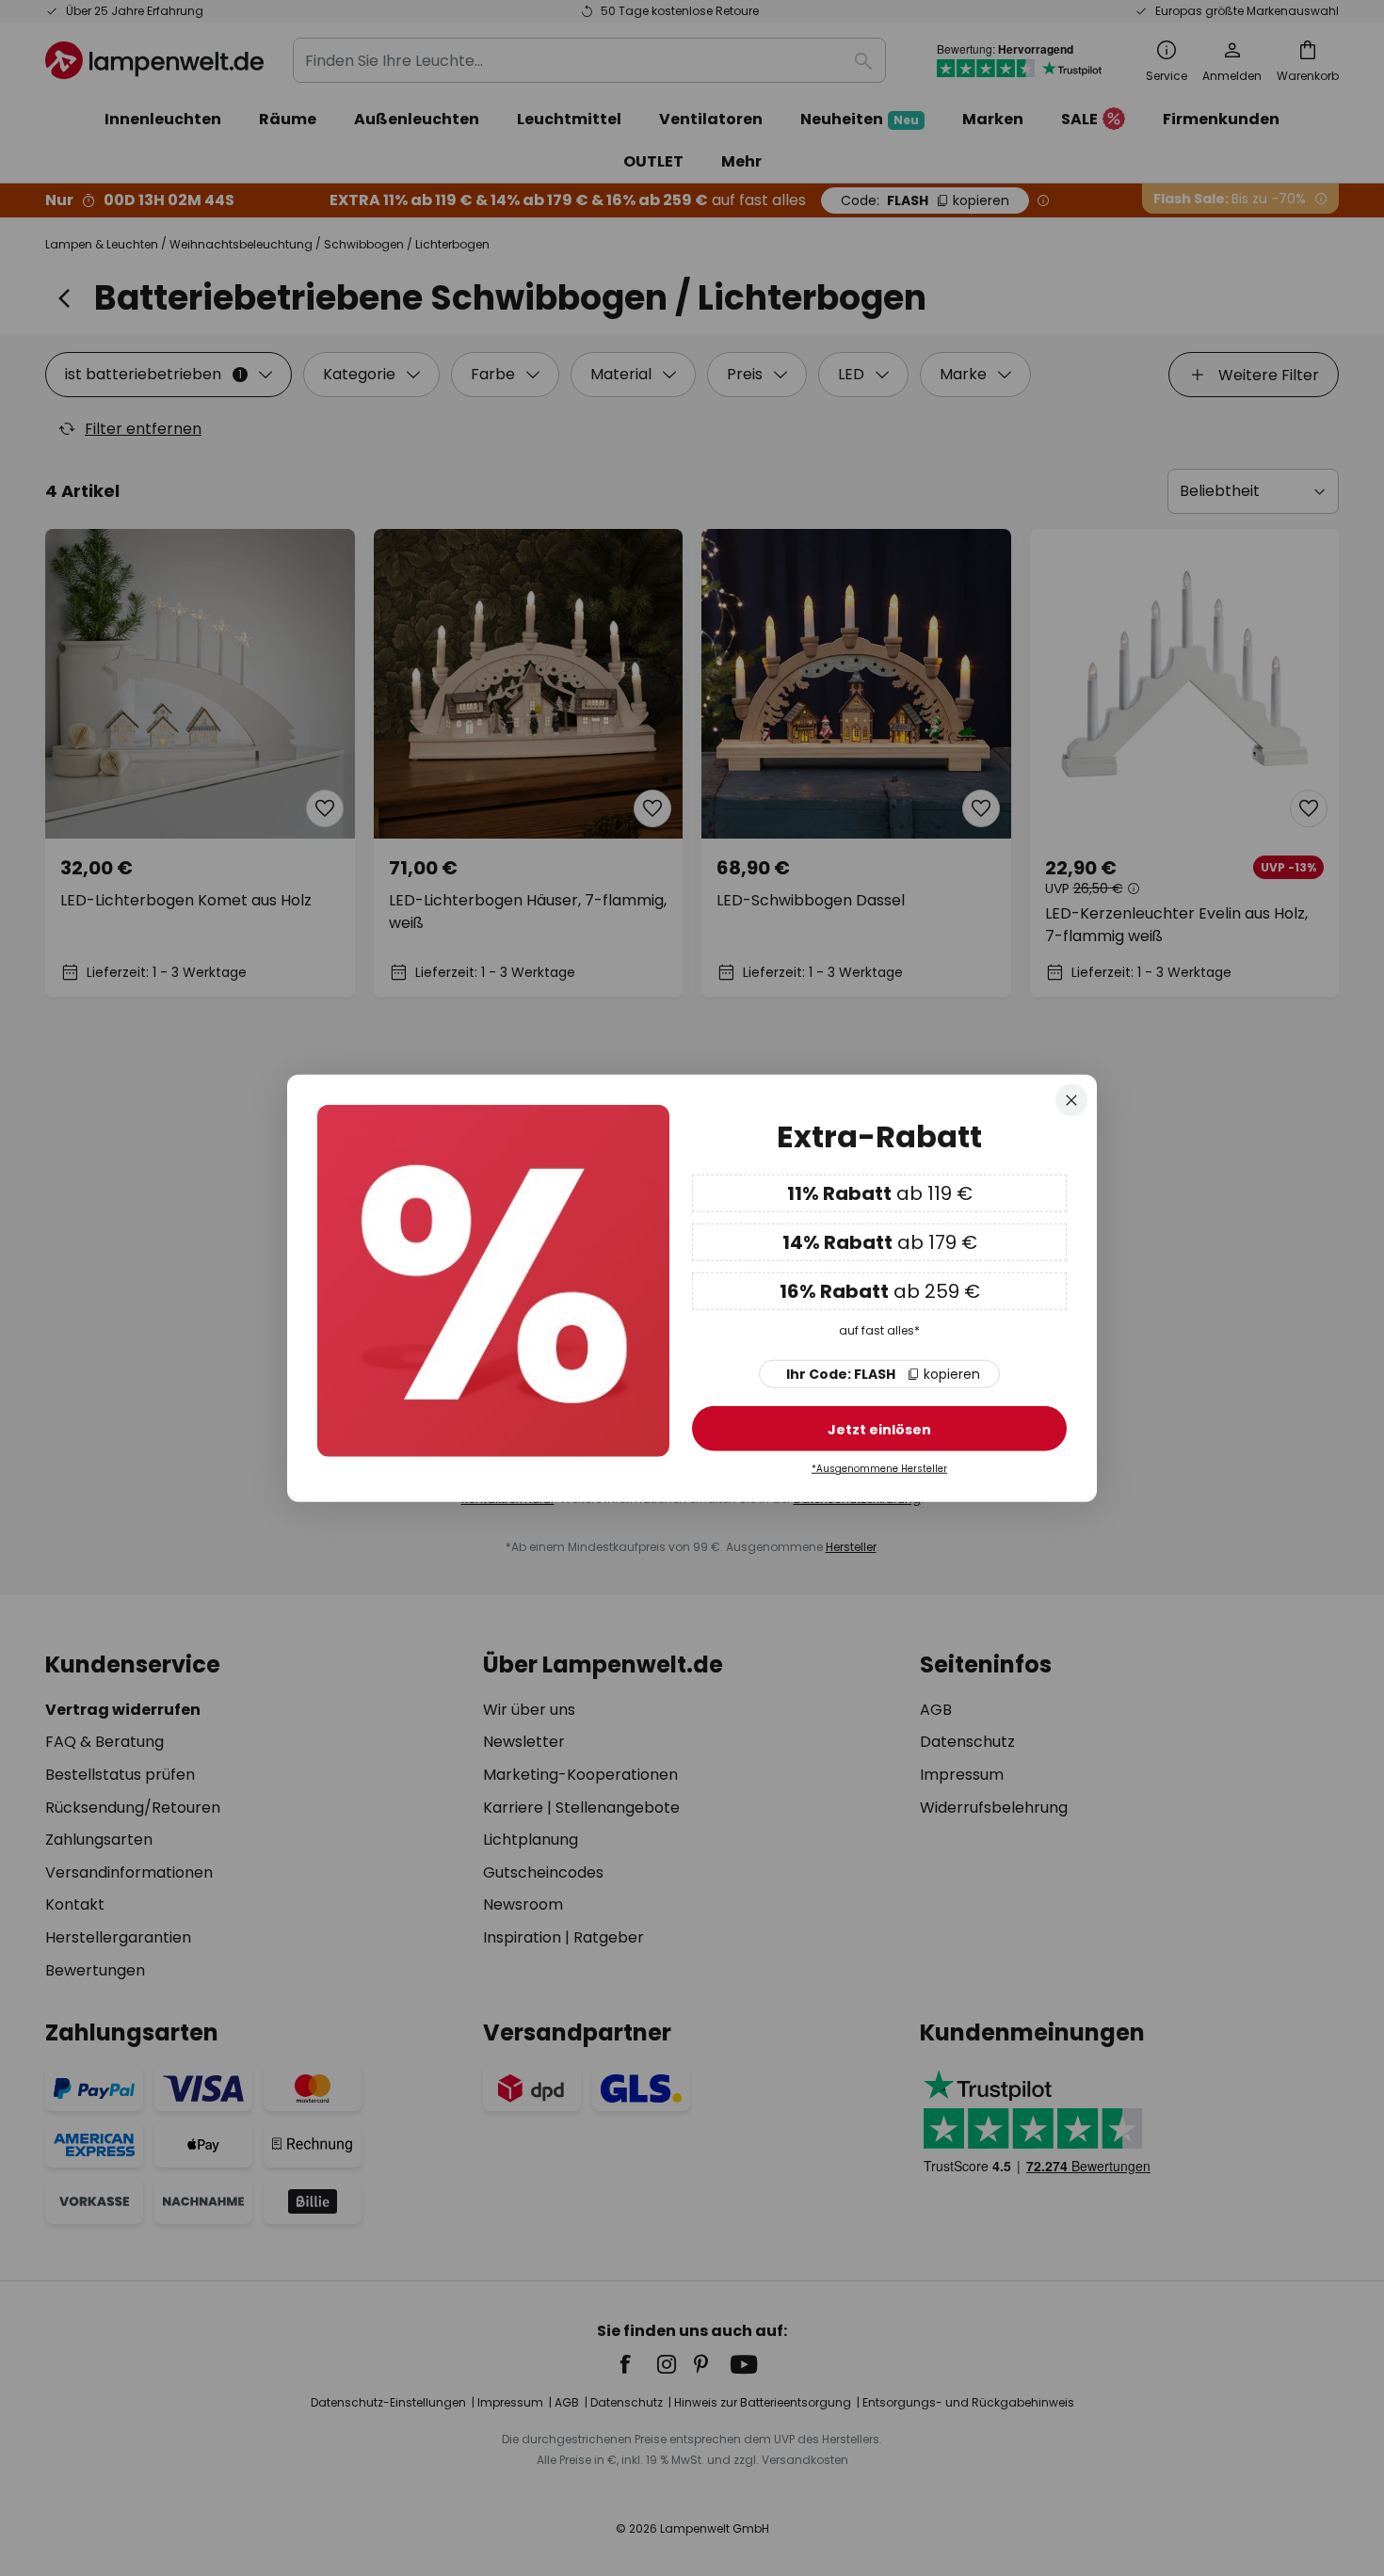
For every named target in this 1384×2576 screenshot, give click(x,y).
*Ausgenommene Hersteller (879, 1469)
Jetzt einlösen (879, 1430)
